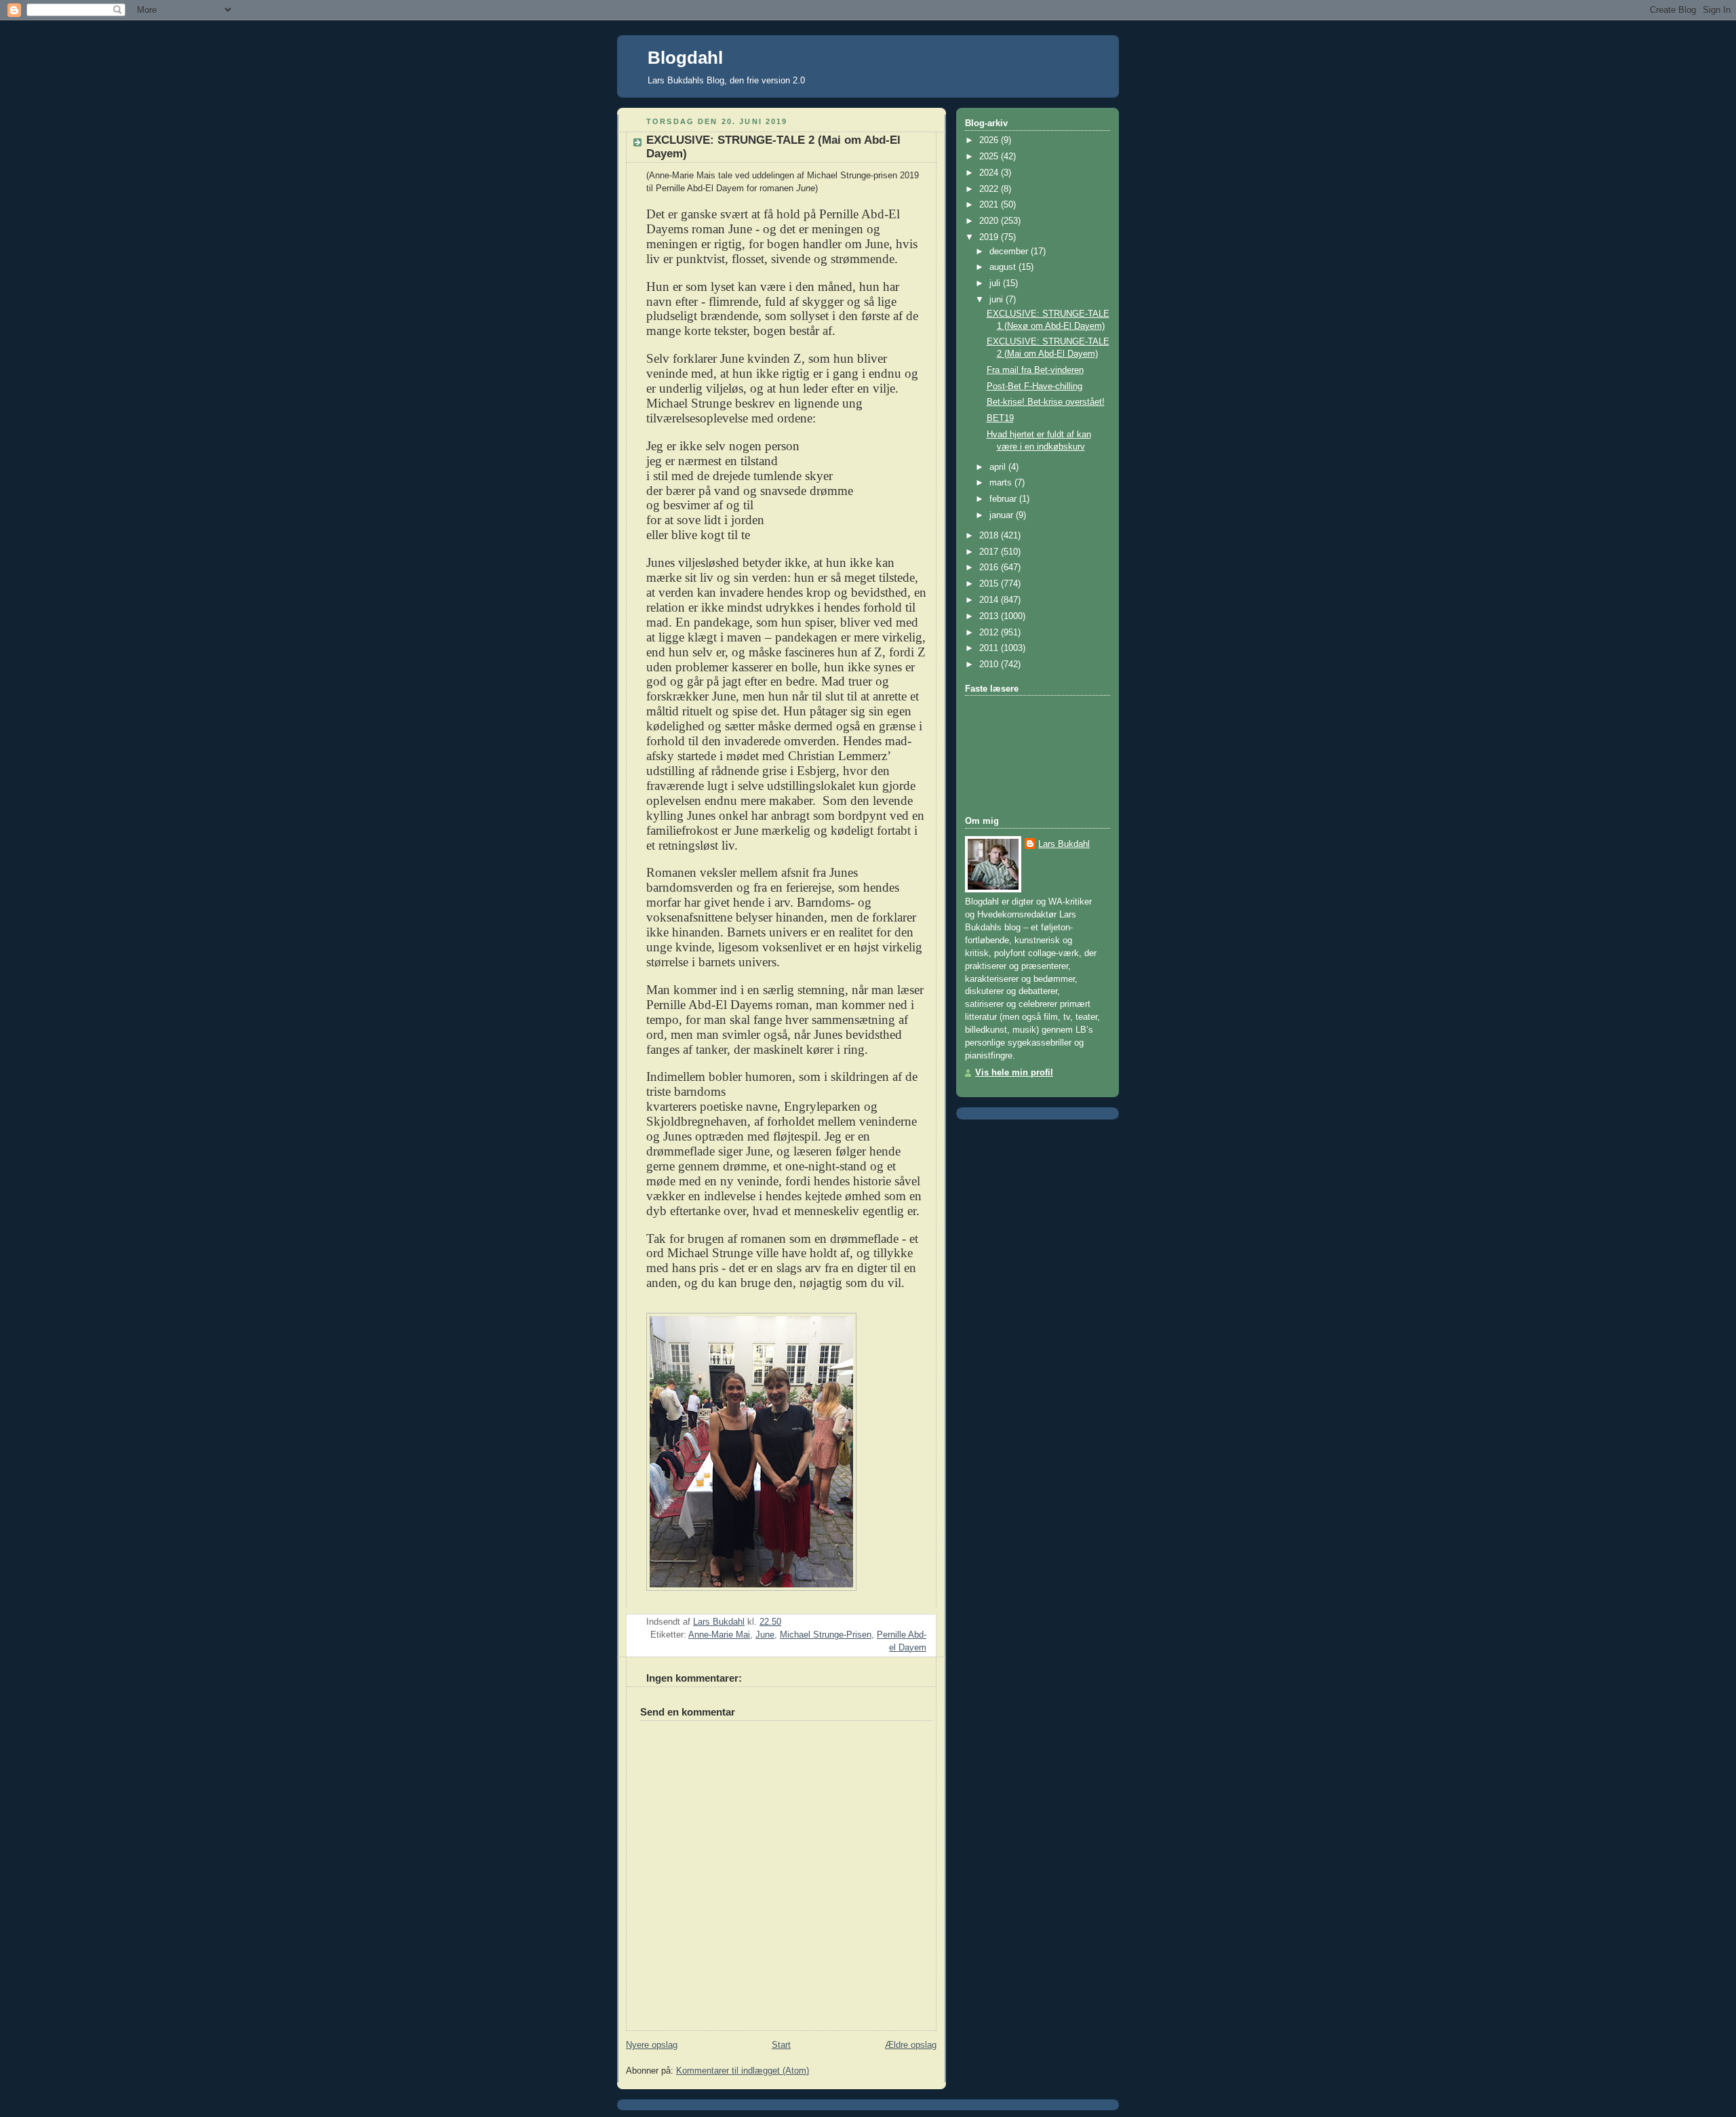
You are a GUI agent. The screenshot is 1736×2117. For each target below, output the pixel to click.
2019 (990, 237)
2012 (990, 633)
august (1004, 267)
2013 (990, 616)
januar (1003, 515)
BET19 (1000, 418)
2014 (990, 600)
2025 (990, 157)
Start (781, 2045)
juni (998, 300)
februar (1004, 499)
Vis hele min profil (1014, 1073)
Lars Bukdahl (1064, 844)
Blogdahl (685, 58)
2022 (990, 189)
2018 (990, 536)
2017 (990, 552)
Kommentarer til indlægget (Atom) (743, 2071)
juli (996, 283)
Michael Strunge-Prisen (826, 1635)
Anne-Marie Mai (719, 1635)
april (999, 467)
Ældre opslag (911, 2045)
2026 (990, 140)
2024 (990, 173)
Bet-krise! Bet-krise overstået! (1046, 402)
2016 (990, 568)
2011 (990, 648)
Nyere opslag (652, 2045)
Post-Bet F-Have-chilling (1034, 387)
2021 (990, 205)
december (1010, 252)
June (765, 1635)
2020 (990, 221)
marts (1002, 483)
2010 (990, 665)
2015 (990, 584)
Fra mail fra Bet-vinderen (1035, 370)
